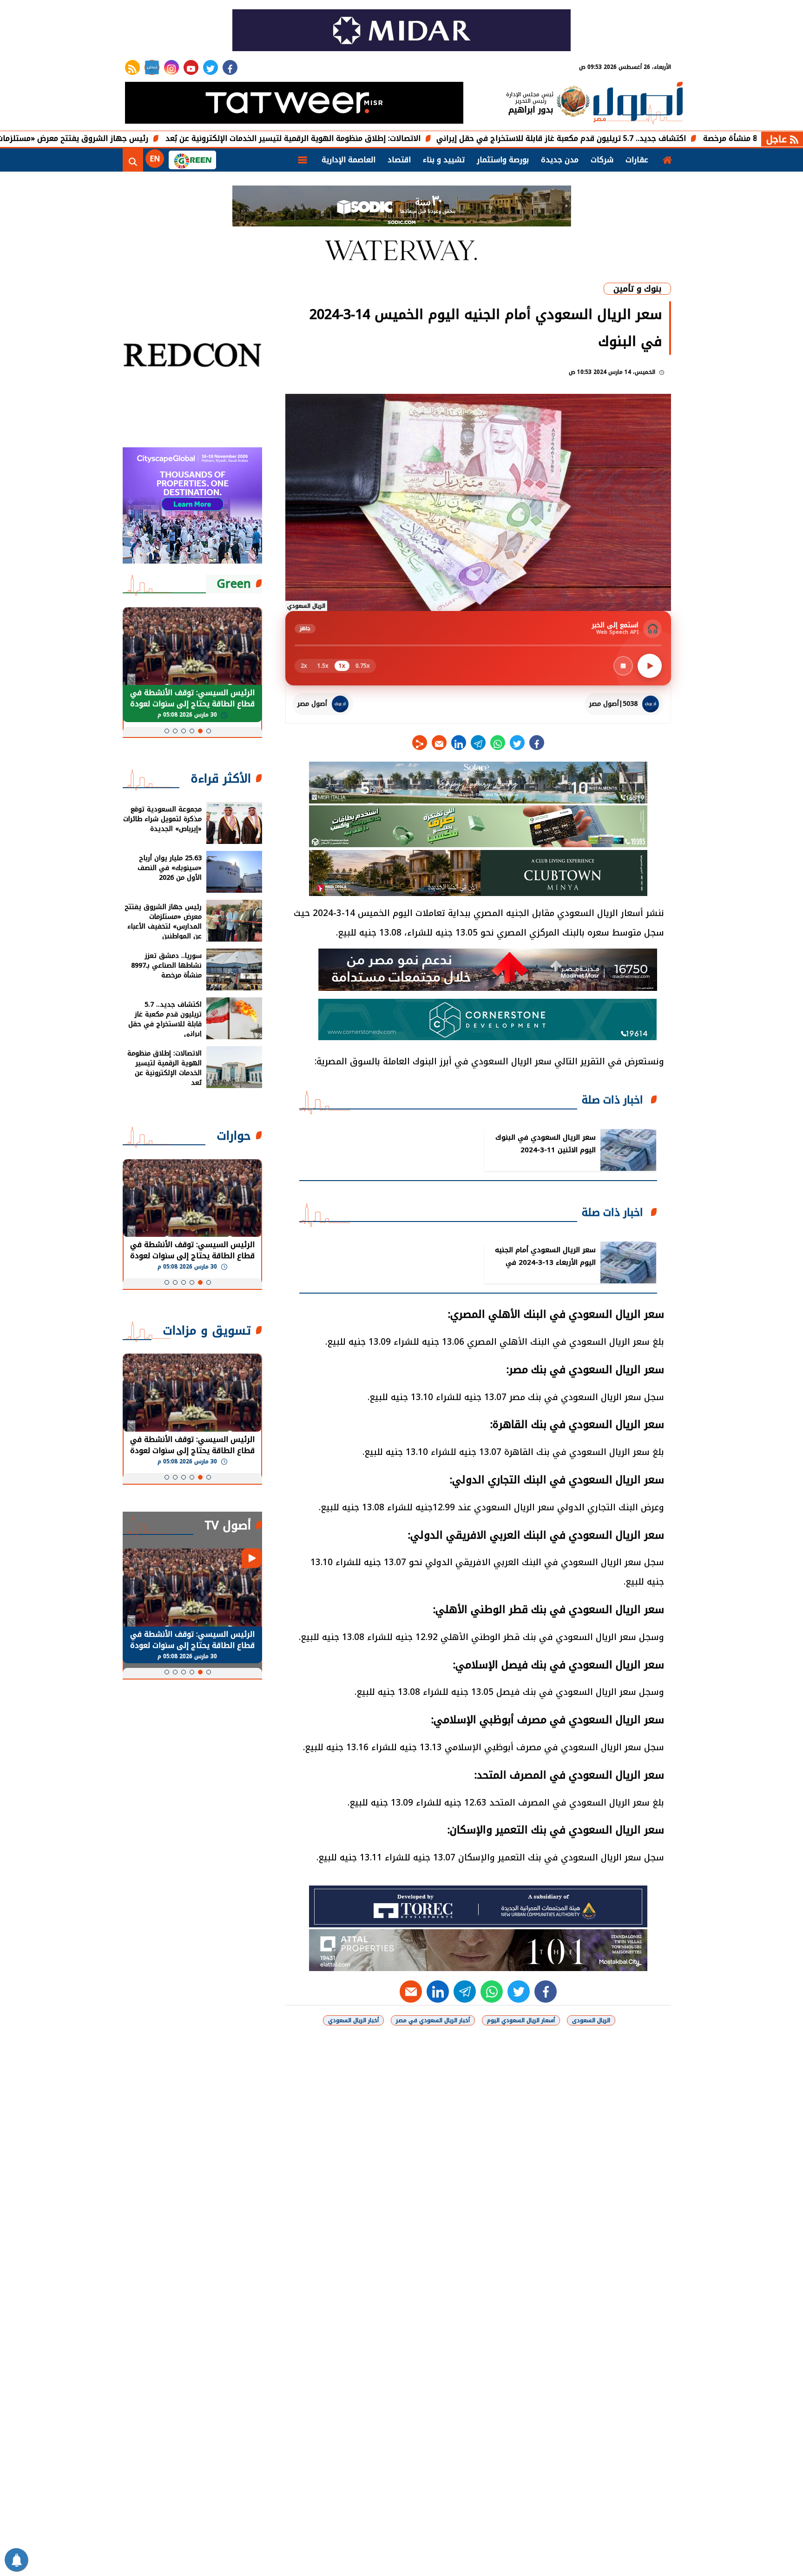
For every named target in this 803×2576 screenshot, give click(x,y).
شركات (602, 160)
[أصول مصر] (638, 104)
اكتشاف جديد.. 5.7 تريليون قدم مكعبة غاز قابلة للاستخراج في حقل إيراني (657, 138)
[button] (209, 731)
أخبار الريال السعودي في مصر (433, 2020)
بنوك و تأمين (637, 289)
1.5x (323, 666)
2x (304, 666)
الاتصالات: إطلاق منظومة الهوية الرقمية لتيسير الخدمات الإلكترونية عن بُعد (389, 138)
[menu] (303, 160)
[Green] (192, 160)
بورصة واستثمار (503, 160)
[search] (133, 160)
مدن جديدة (560, 160)
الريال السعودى (591, 2020)
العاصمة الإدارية (349, 160)
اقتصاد (399, 160)
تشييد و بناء (444, 160)
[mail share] (439, 743)
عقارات (637, 160)
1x (342, 666)
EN (155, 159)
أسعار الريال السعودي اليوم (521, 2020)
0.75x (363, 666)
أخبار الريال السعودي (353, 2020)
